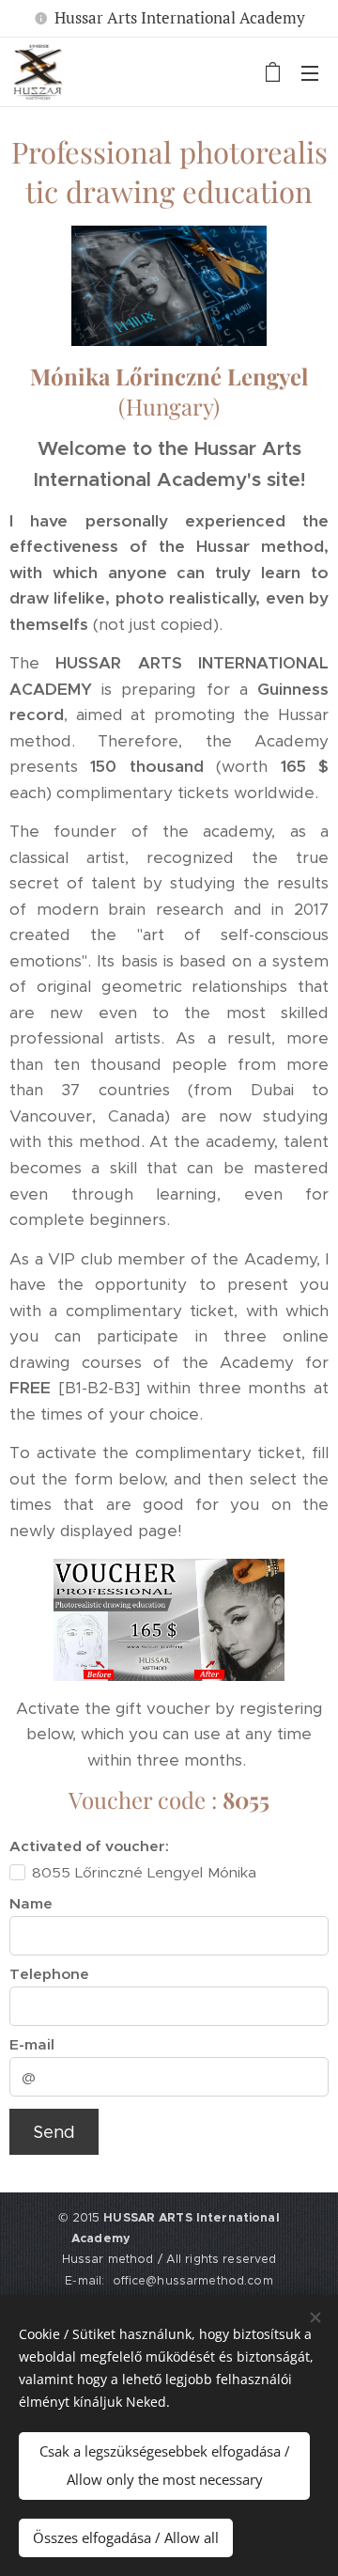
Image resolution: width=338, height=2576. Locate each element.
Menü (310, 72)
